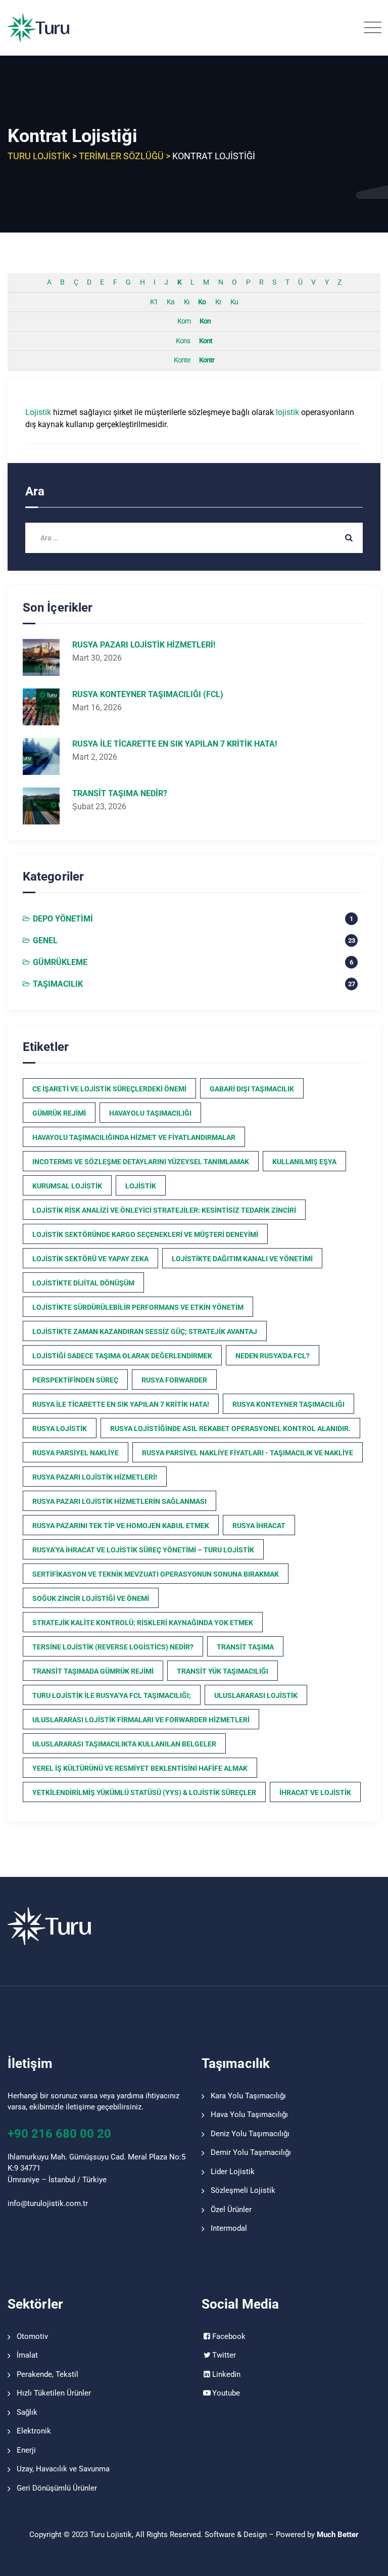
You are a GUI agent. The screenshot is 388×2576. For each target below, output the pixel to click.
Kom (184, 321)
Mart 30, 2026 (97, 658)
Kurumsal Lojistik (67, 1186)
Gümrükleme (60, 962)
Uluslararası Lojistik (256, 1695)
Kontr (207, 360)
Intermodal (229, 2228)
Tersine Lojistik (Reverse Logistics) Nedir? (113, 1647)
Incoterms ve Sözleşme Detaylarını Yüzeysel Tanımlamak (141, 1162)
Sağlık (27, 2412)
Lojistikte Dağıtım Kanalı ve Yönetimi (242, 1259)
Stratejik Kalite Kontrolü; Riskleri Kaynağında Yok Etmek (143, 1623)
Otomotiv (32, 2336)
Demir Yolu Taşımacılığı (251, 2152)
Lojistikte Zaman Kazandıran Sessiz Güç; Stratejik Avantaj (145, 1331)
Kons (183, 341)
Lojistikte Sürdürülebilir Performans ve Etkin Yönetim (138, 1307)
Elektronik (34, 2431)
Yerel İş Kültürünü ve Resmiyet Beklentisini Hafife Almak (140, 1768)
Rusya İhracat (259, 1526)
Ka (171, 302)
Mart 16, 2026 (97, 707)
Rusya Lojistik (60, 1429)
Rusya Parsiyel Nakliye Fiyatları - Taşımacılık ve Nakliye (248, 1453)
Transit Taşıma (245, 1647)
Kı (186, 302)
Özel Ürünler (231, 2210)
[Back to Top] (367, 2560)
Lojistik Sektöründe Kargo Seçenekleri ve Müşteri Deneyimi (145, 1234)
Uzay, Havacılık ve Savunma (63, 2469)
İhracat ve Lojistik (315, 1792)
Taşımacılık (58, 984)
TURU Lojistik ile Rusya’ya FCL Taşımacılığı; (112, 1695)
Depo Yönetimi (63, 919)
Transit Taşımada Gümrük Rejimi (93, 1671)
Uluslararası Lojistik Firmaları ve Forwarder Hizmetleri (141, 1720)
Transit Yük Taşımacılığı (223, 1671)
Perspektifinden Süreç (75, 1380)
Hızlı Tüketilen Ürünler (54, 2393)
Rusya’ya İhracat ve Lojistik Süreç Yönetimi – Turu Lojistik (143, 1550)
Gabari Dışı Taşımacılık (252, 1089)
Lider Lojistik (233, 2172)
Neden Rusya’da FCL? (273, 1356)
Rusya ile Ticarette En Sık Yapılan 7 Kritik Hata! (175, 744)
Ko (202, 302)
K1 (154, 302)
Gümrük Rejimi (59, 1113)
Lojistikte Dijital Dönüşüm (83, 1283)
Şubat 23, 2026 (99, 807)
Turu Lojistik (111, 2535)
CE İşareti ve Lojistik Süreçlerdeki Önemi (109, 1089)
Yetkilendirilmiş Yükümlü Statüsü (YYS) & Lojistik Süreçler (144, 1792)
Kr (218, 302)
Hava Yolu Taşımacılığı (249, 2114)
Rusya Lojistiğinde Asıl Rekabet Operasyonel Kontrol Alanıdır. (230, 1429)
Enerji (26, 2450)
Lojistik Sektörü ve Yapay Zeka (90, 1259)
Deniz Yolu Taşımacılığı (250, 2134)
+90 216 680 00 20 (59, 2134)
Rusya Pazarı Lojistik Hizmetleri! (144, 645)
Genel (45, 940)
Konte (182, 360)
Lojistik (38, 412)
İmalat (27, 2355)
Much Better (338, 2535)
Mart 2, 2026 (95, 757)
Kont (206, 341)
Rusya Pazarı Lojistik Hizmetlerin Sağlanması (119, 1501)
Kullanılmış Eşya (304, 1162)
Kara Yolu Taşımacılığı (248, 2096)
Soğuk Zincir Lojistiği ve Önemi (91, 1598)
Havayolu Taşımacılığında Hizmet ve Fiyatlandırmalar (134, 1137)
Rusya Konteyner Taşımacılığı (288, 1404)
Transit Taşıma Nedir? (120, 793)
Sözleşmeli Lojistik (243, 2190)
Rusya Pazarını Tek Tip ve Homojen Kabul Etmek (121, 1526)
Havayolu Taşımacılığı (150, 1113)
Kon (205, 321)
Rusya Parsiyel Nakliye (76, 1453)
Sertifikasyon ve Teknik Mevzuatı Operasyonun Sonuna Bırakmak (156, 1574)
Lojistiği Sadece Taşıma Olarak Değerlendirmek (122, 1356)
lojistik (287, 412)
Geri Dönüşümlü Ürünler (57, 2488)
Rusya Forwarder (174, 1380)
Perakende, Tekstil (47, 2374)
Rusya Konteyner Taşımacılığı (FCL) (148, 694)
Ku (234, 302)
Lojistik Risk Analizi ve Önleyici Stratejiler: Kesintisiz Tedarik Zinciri (164, 1210)
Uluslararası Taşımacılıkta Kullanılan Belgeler (124, 1744)
